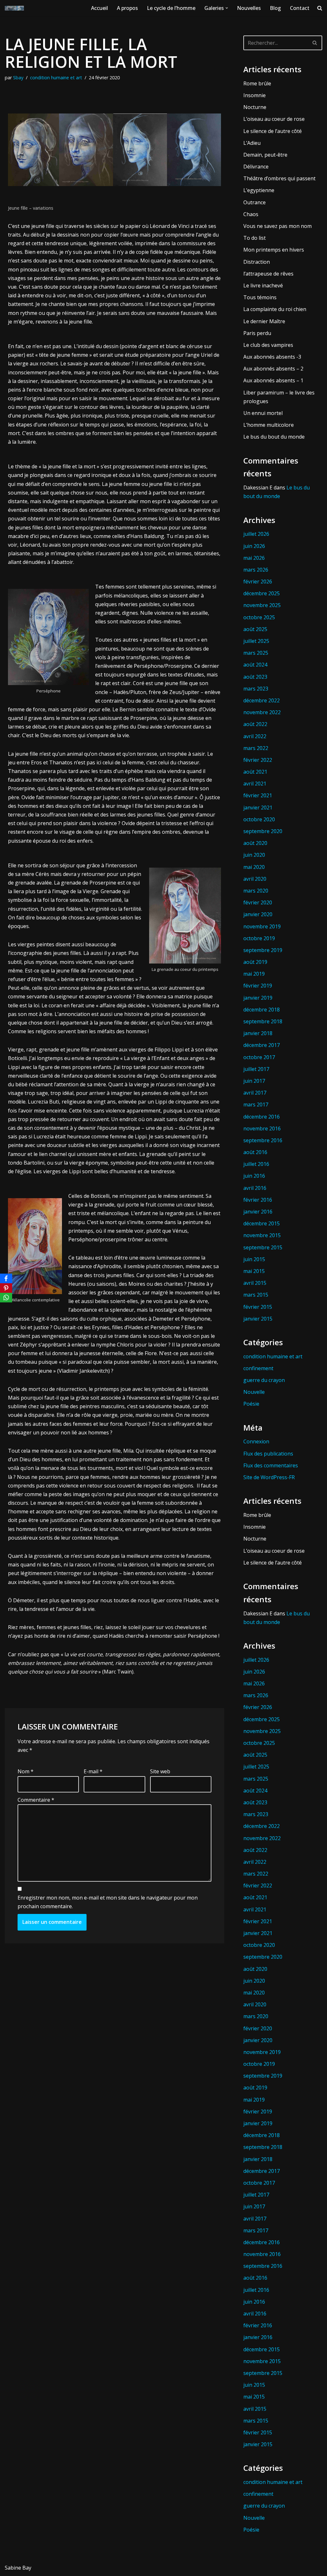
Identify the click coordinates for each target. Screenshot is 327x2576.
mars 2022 (256, 748)
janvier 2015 (258, 1319)
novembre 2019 (262, 926)
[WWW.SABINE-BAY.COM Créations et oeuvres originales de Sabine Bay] (14, 8)
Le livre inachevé (263, 285)
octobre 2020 (259, 819)
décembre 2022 (262, 700)
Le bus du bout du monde (274, 437)
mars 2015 (256, 1295)
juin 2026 (254, 546)
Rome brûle (257, 83)
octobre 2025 (259, 617)
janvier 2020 (258, 914)
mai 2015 (254, 1271)
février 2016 (258, 1200)
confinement (258, 1368)
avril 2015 (255, 1283)
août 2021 (255, 772)
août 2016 (255, 1152)
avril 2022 (255, 736)
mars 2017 (256, 1105)
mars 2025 (256, 653)
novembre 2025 (262, 605)
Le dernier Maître (264, 321)
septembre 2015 (263, 1247)
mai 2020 (254, 867)
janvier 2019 (258, 998)
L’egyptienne (259, 190)
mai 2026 (254, 558)
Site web (160, 1771)
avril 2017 (255, 1093)
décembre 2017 (262, 1045)
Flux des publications (268, 1454)
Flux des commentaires (271, 1465)
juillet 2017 (256, 1069)
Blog (275, 8)
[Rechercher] (315, 43)
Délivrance (256, 167)
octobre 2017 (259, 1057)
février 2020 (258, 902)
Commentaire (36, 1800)
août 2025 (255, 629)
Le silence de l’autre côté (273, 131)
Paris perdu (257, 333)
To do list (255, 238)
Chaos (251, 214)
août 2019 (255, 962)
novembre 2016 (262, 1128)
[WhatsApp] (6, 1298)
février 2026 (258, 582)
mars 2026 (256, 570)
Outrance (255, 202)
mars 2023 (256, 689)
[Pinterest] (6, 1288)
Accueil (99, 8)
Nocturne (255, 107)
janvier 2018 (258, 1033)
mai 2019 (254, 974)
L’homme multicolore (269, 425)
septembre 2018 (263, 1021)
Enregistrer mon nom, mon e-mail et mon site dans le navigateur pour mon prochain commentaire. (108, 1902)
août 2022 (255, 724)
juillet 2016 (256, 1164)
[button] (227, 8)
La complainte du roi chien (275, 309)
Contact (300, 8)
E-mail (93, 1771)
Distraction (257, 262)
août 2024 (255, 665)
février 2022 (258, 760)
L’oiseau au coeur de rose (274, 119)
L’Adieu (252, 143)
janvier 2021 (258, 808)
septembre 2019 (263, 950)
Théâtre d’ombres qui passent (279, 178)
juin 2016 (254, 1176)
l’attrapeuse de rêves (268, 274)
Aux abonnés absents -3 (272, 357)
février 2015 (258, 1307)
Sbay (18, 78)
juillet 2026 (256, 534)
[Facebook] (6, 1278)
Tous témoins (260, 297)
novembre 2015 (262, 1235)
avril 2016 (255, 1188)
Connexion (256, 1441)
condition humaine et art (56, 78)
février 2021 (258, 795)
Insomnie (255, 95)
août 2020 (255, 843)
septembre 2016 (263, 1140)
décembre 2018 (262, 1010)
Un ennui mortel (263, 413)
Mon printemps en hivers (274, 250)
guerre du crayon (264, 1380)
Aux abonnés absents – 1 (273, 380)
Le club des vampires (268, 345)
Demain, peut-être (265, 155)
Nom (26, 1771)
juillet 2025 (256, 641)
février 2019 (258, 986)
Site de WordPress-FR (269, 1477)
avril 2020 (255, 879)
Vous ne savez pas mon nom (278, 226)
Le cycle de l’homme (171, 8)
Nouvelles (249, 8)
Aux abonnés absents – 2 (273, 369)
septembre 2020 (263, 831)
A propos (127, 8)
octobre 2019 (259, 938)
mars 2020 (256, 891)
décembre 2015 (262, 1223)
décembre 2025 (262, 593)
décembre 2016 (262, 1117)
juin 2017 (254, 1081)
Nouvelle (254, 1392)
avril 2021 (255, 784)
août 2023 (255, 677)
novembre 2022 (262, 712)
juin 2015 (254, 1259)
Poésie (251, 1404)
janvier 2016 (258, 1212)
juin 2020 (254, 855)
